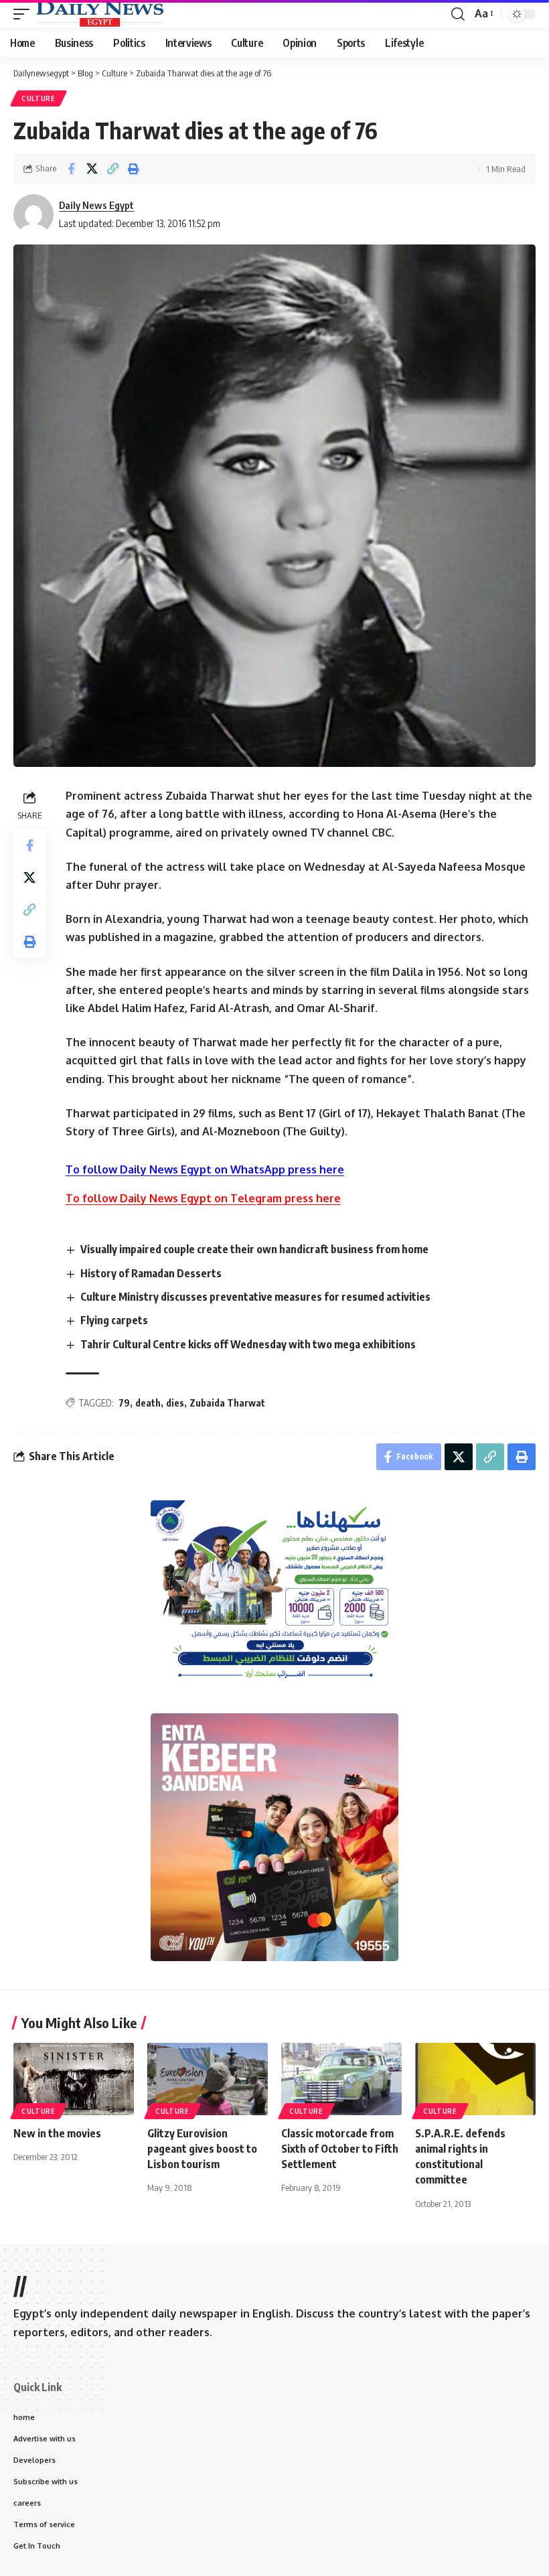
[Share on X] (92, 169)
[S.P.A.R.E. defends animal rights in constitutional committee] (475, 2079)
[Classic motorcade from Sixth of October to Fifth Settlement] (341, 2079)
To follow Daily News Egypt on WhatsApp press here (205, 1169)
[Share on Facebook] (71, 169)
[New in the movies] (74, 2079)
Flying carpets (114, 1320)
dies (175, 1403)
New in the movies (57, 2133)
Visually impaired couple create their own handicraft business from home (254, 1249)
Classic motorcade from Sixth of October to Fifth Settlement (340, 2149)
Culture (38, 98)
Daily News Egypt (96, 205)
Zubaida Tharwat (227, 1403)
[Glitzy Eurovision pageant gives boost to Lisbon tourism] (208, 2079)
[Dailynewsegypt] (100, 14)
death (148, 1403)
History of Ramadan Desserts (151, 1273)
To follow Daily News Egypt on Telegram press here (203, 1198)
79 (124, 1403)
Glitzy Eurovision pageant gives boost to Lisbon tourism (202, 2149)
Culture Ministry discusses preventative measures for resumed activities (255, 1297)
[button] (25, 14)
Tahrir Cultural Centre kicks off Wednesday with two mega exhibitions (248, 1344)
